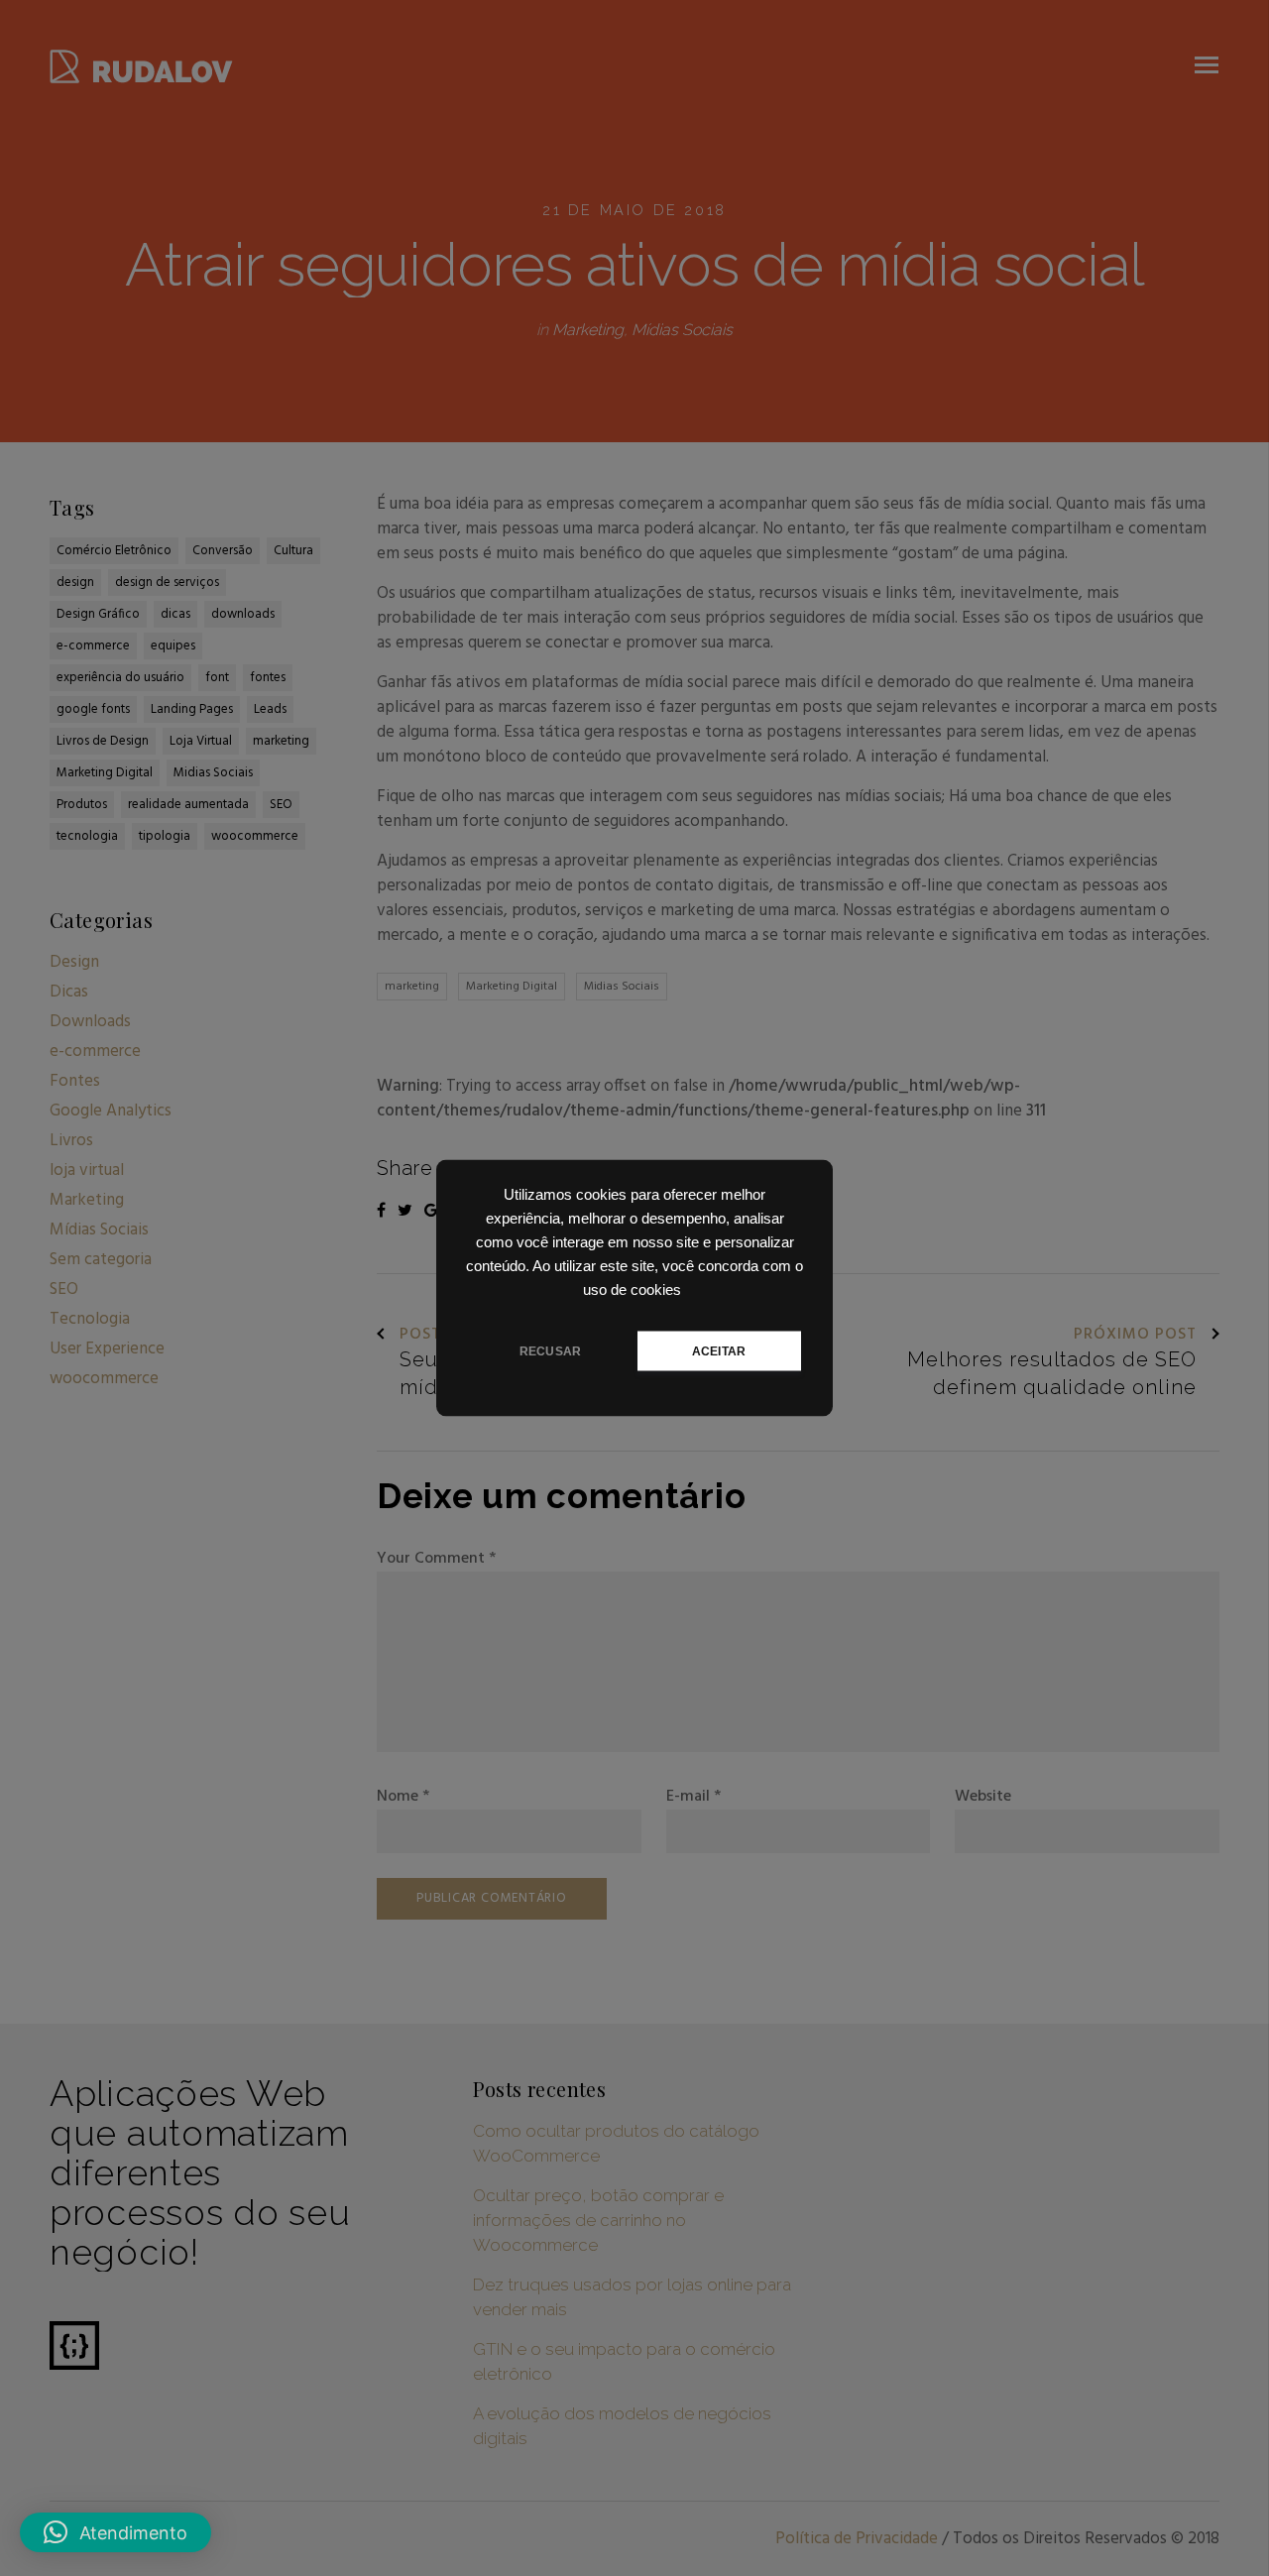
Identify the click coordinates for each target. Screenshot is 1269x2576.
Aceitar (719, 1351)
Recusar (550, 1351)
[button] (115, 2532)
